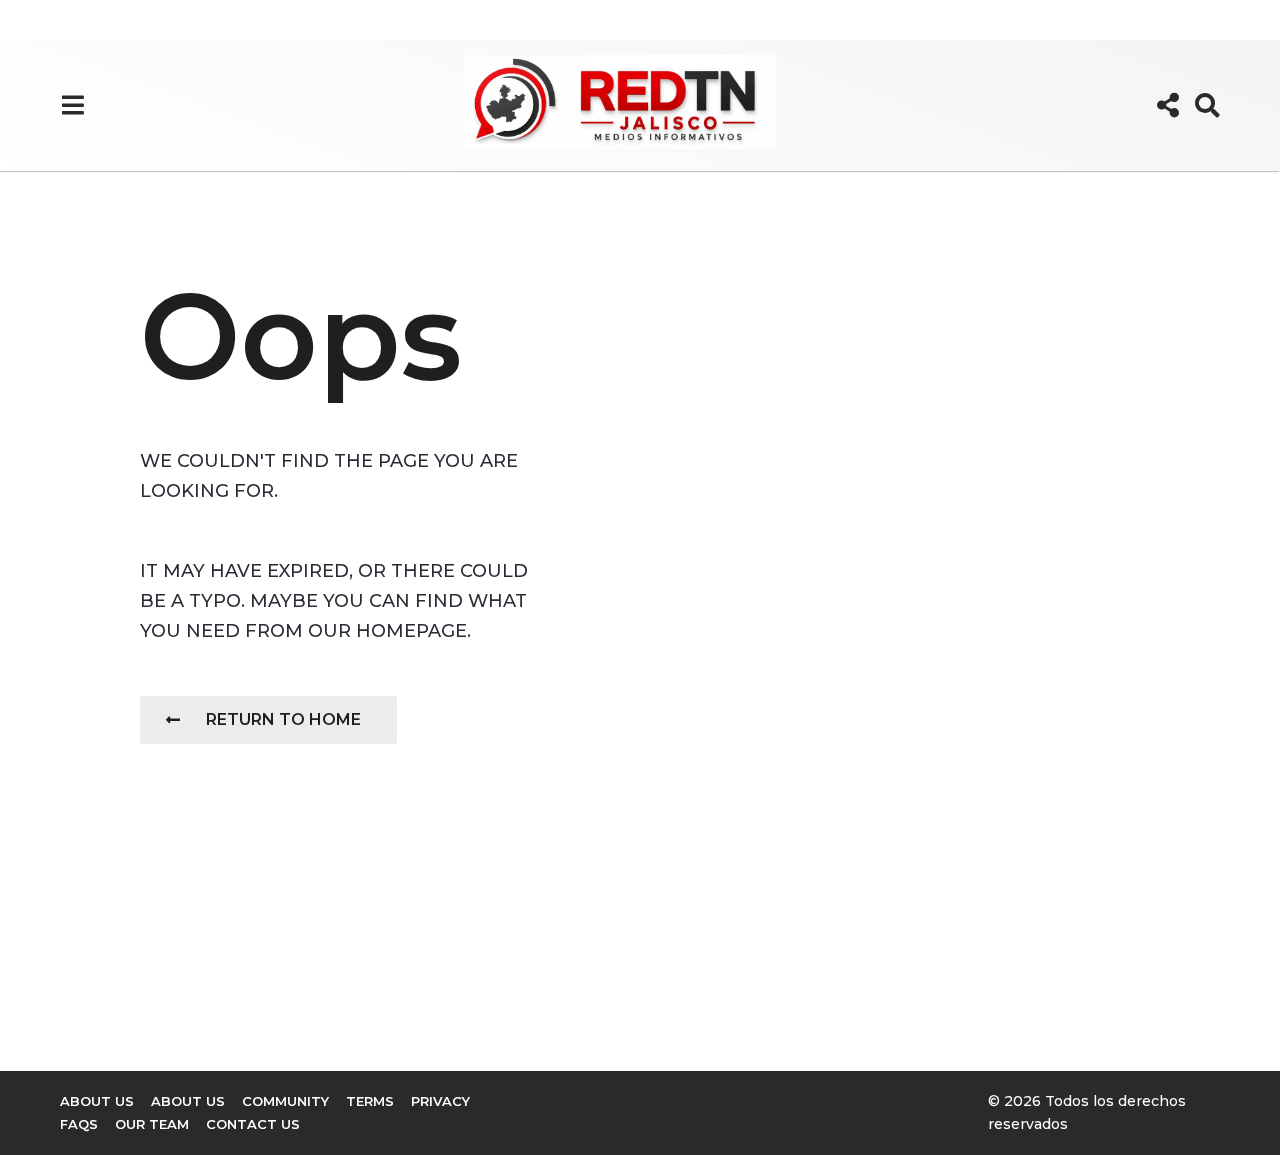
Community (285, 1101)
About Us (188, 1101)
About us (97, 1101)
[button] (72, 105)
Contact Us (253, 1124)
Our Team (152, 1124)
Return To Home (283, 719)
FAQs (79, 1124)
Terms (370, 1101)
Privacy (440, 1101)
